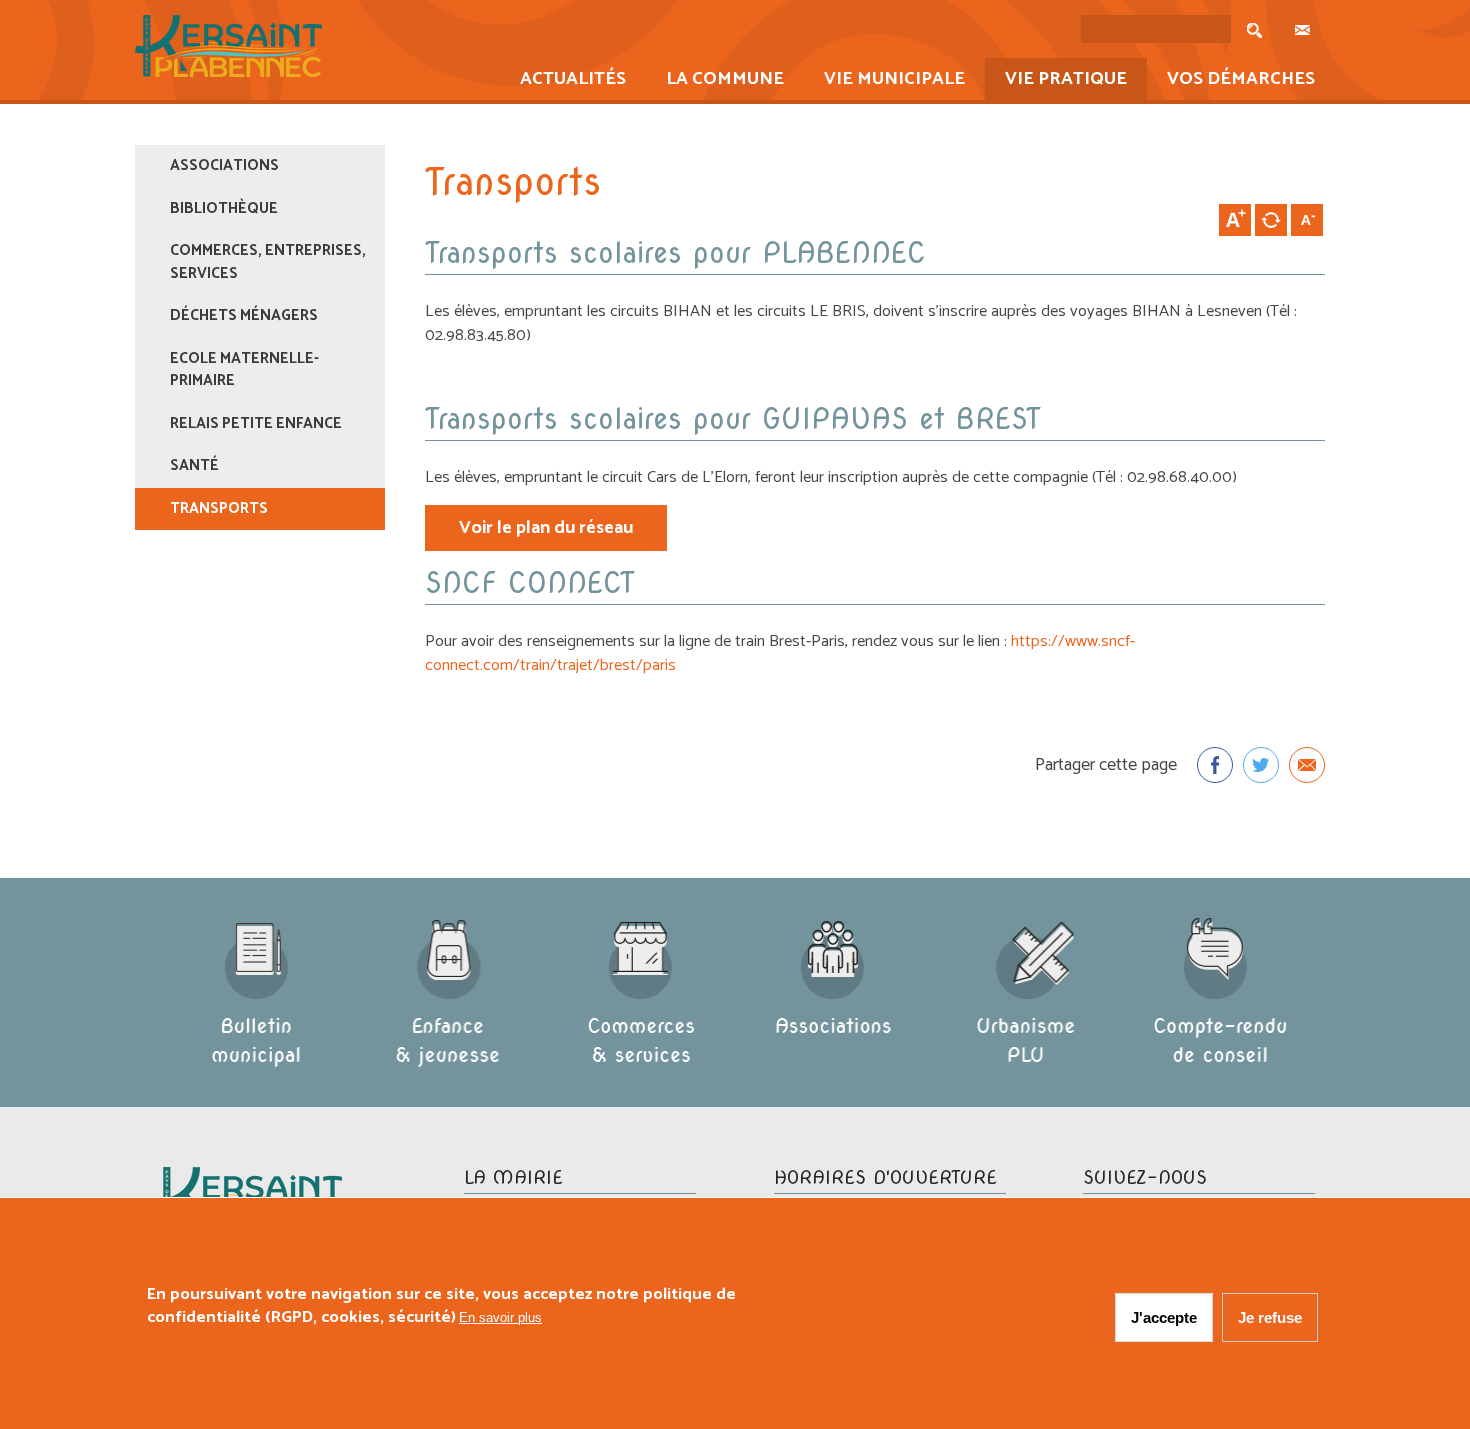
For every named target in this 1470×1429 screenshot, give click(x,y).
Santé (194, 465)
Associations (224, 165)
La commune (715, 81)
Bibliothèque (224, 208)
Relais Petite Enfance (256, 423)
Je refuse (1270, 1317)
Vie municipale (884, 81)
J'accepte (1164, 1317)
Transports (219, 508)
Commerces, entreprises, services (268, 262)
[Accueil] (228, 72)
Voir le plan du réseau (546, 528)
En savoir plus (500, 1317)
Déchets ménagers (244, 315)
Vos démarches (1231, 81)
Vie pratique (1056, 81)
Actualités (563, 81)
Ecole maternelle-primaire (244, 370)
